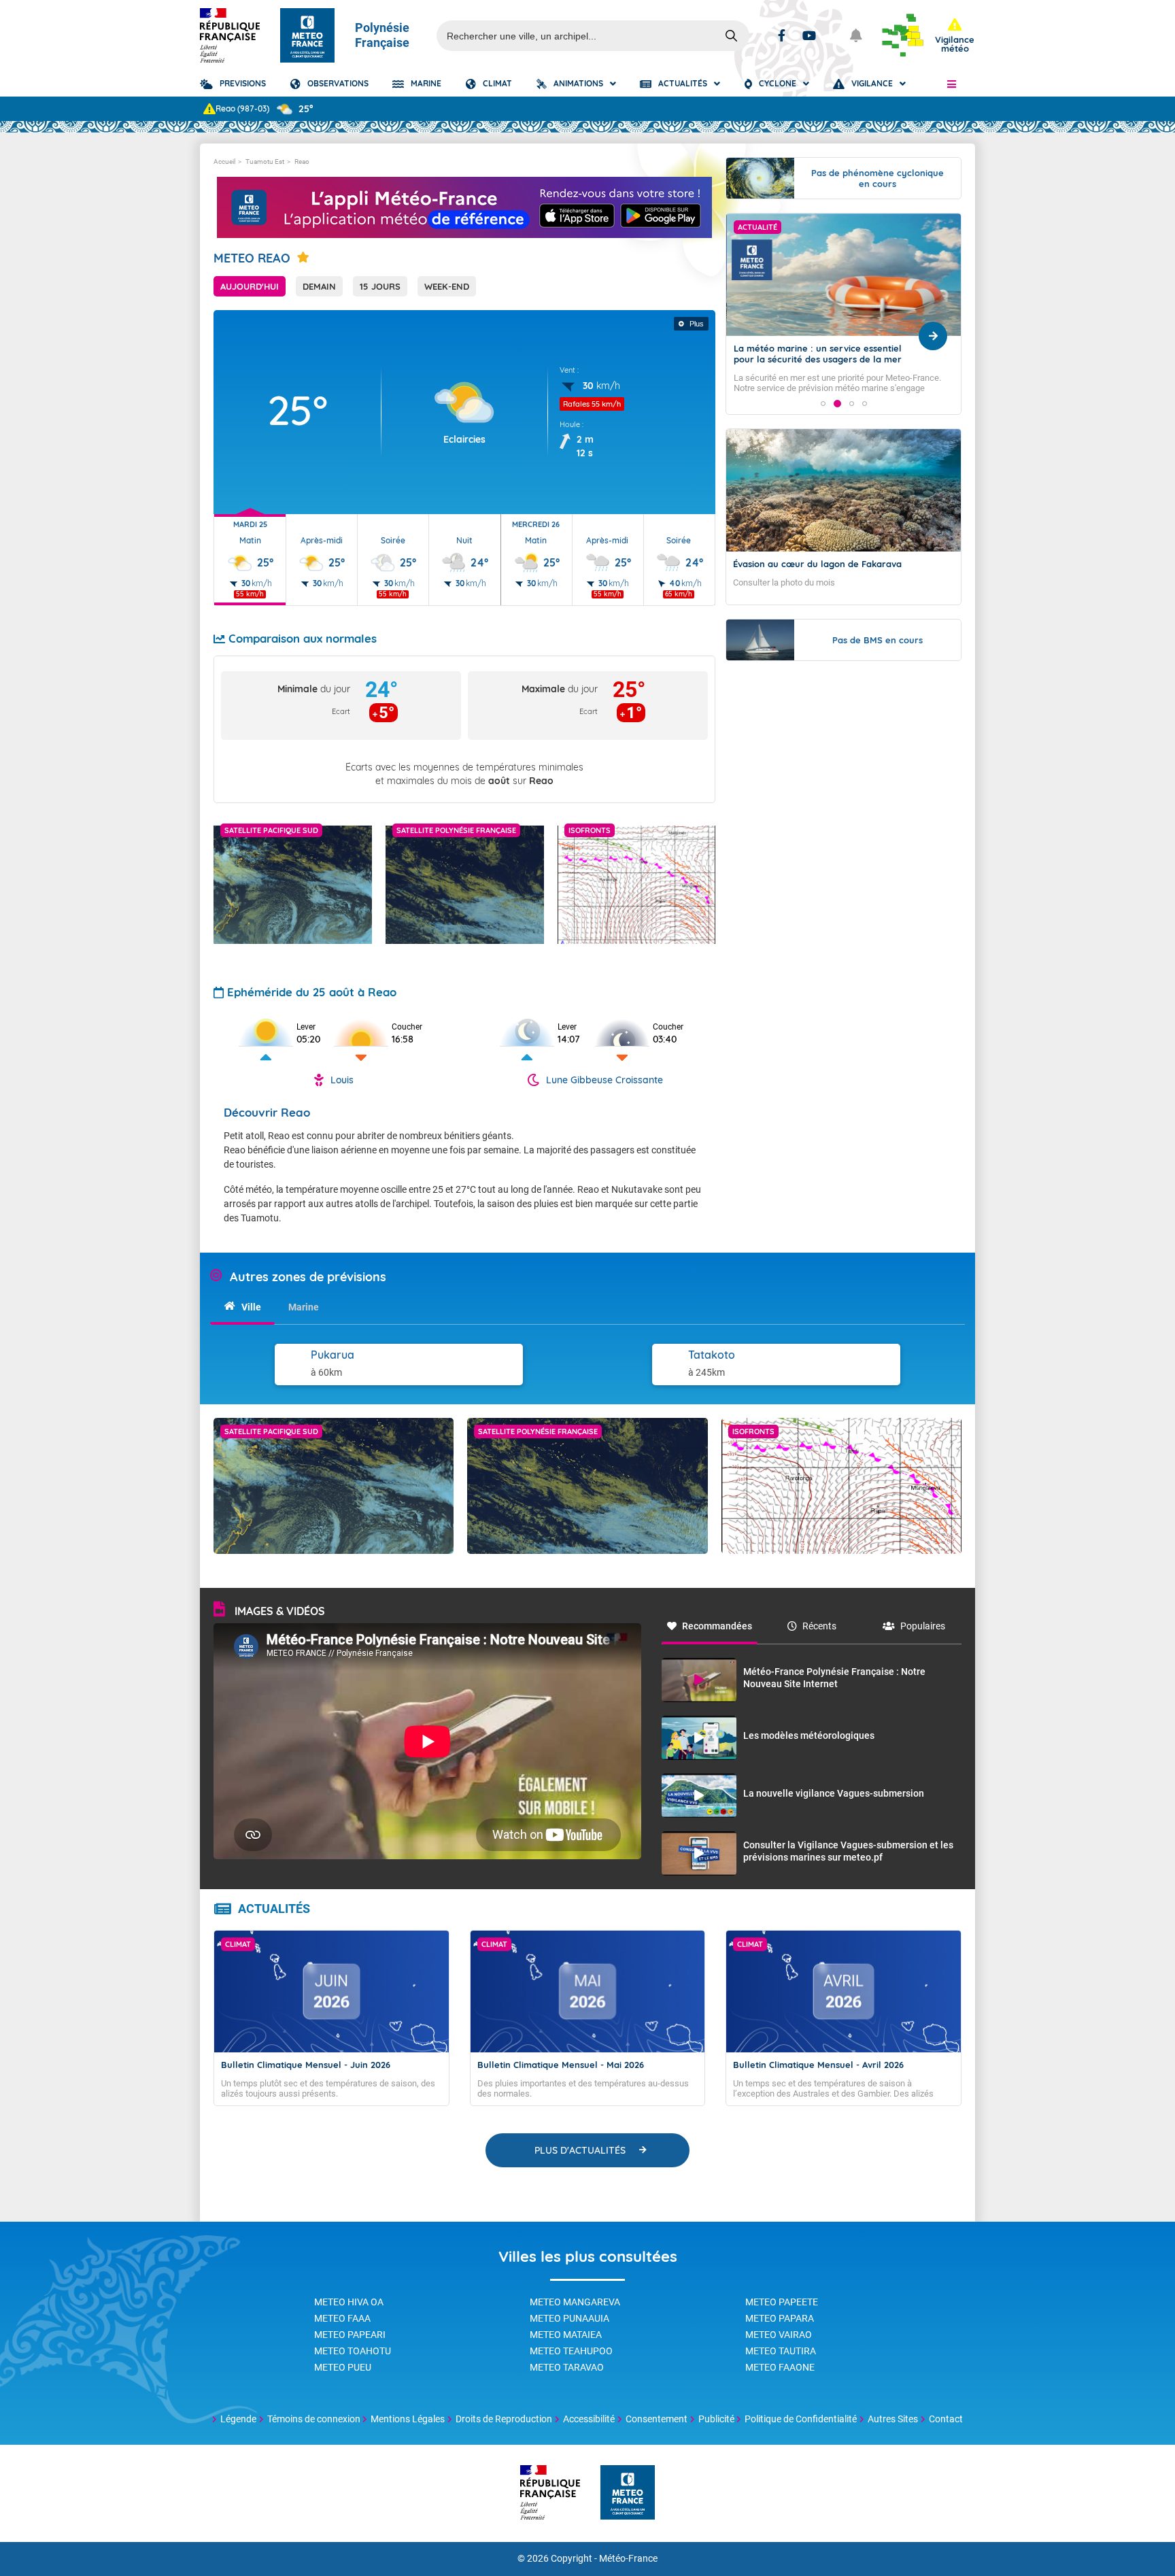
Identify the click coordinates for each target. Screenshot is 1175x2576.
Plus (697, 324)
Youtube (809, 35)
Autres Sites (893, 2419)
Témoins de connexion (314, 2419)
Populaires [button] (923, 1626)
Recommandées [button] (717, 1626)
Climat (497, 83)
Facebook (782, 35)
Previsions (243, 83)
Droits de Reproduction (504, 2419)
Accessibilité (589, 2419)
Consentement (657, 2419)
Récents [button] (819, 1626)
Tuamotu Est (265, 162)
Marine (426, 83)
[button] (952, 84)
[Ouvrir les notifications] (856, 35)
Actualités (683, 83)
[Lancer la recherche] (732, 36)
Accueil (224, 162)
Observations (338, 83)
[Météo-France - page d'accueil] (628, 2493)
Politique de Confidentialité (801, 2419)
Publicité (716, 2419)
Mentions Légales (408, 2419)
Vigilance (872, 83)
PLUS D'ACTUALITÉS (580, 2150)
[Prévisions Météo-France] (307, 35)
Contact (946, 2419)
